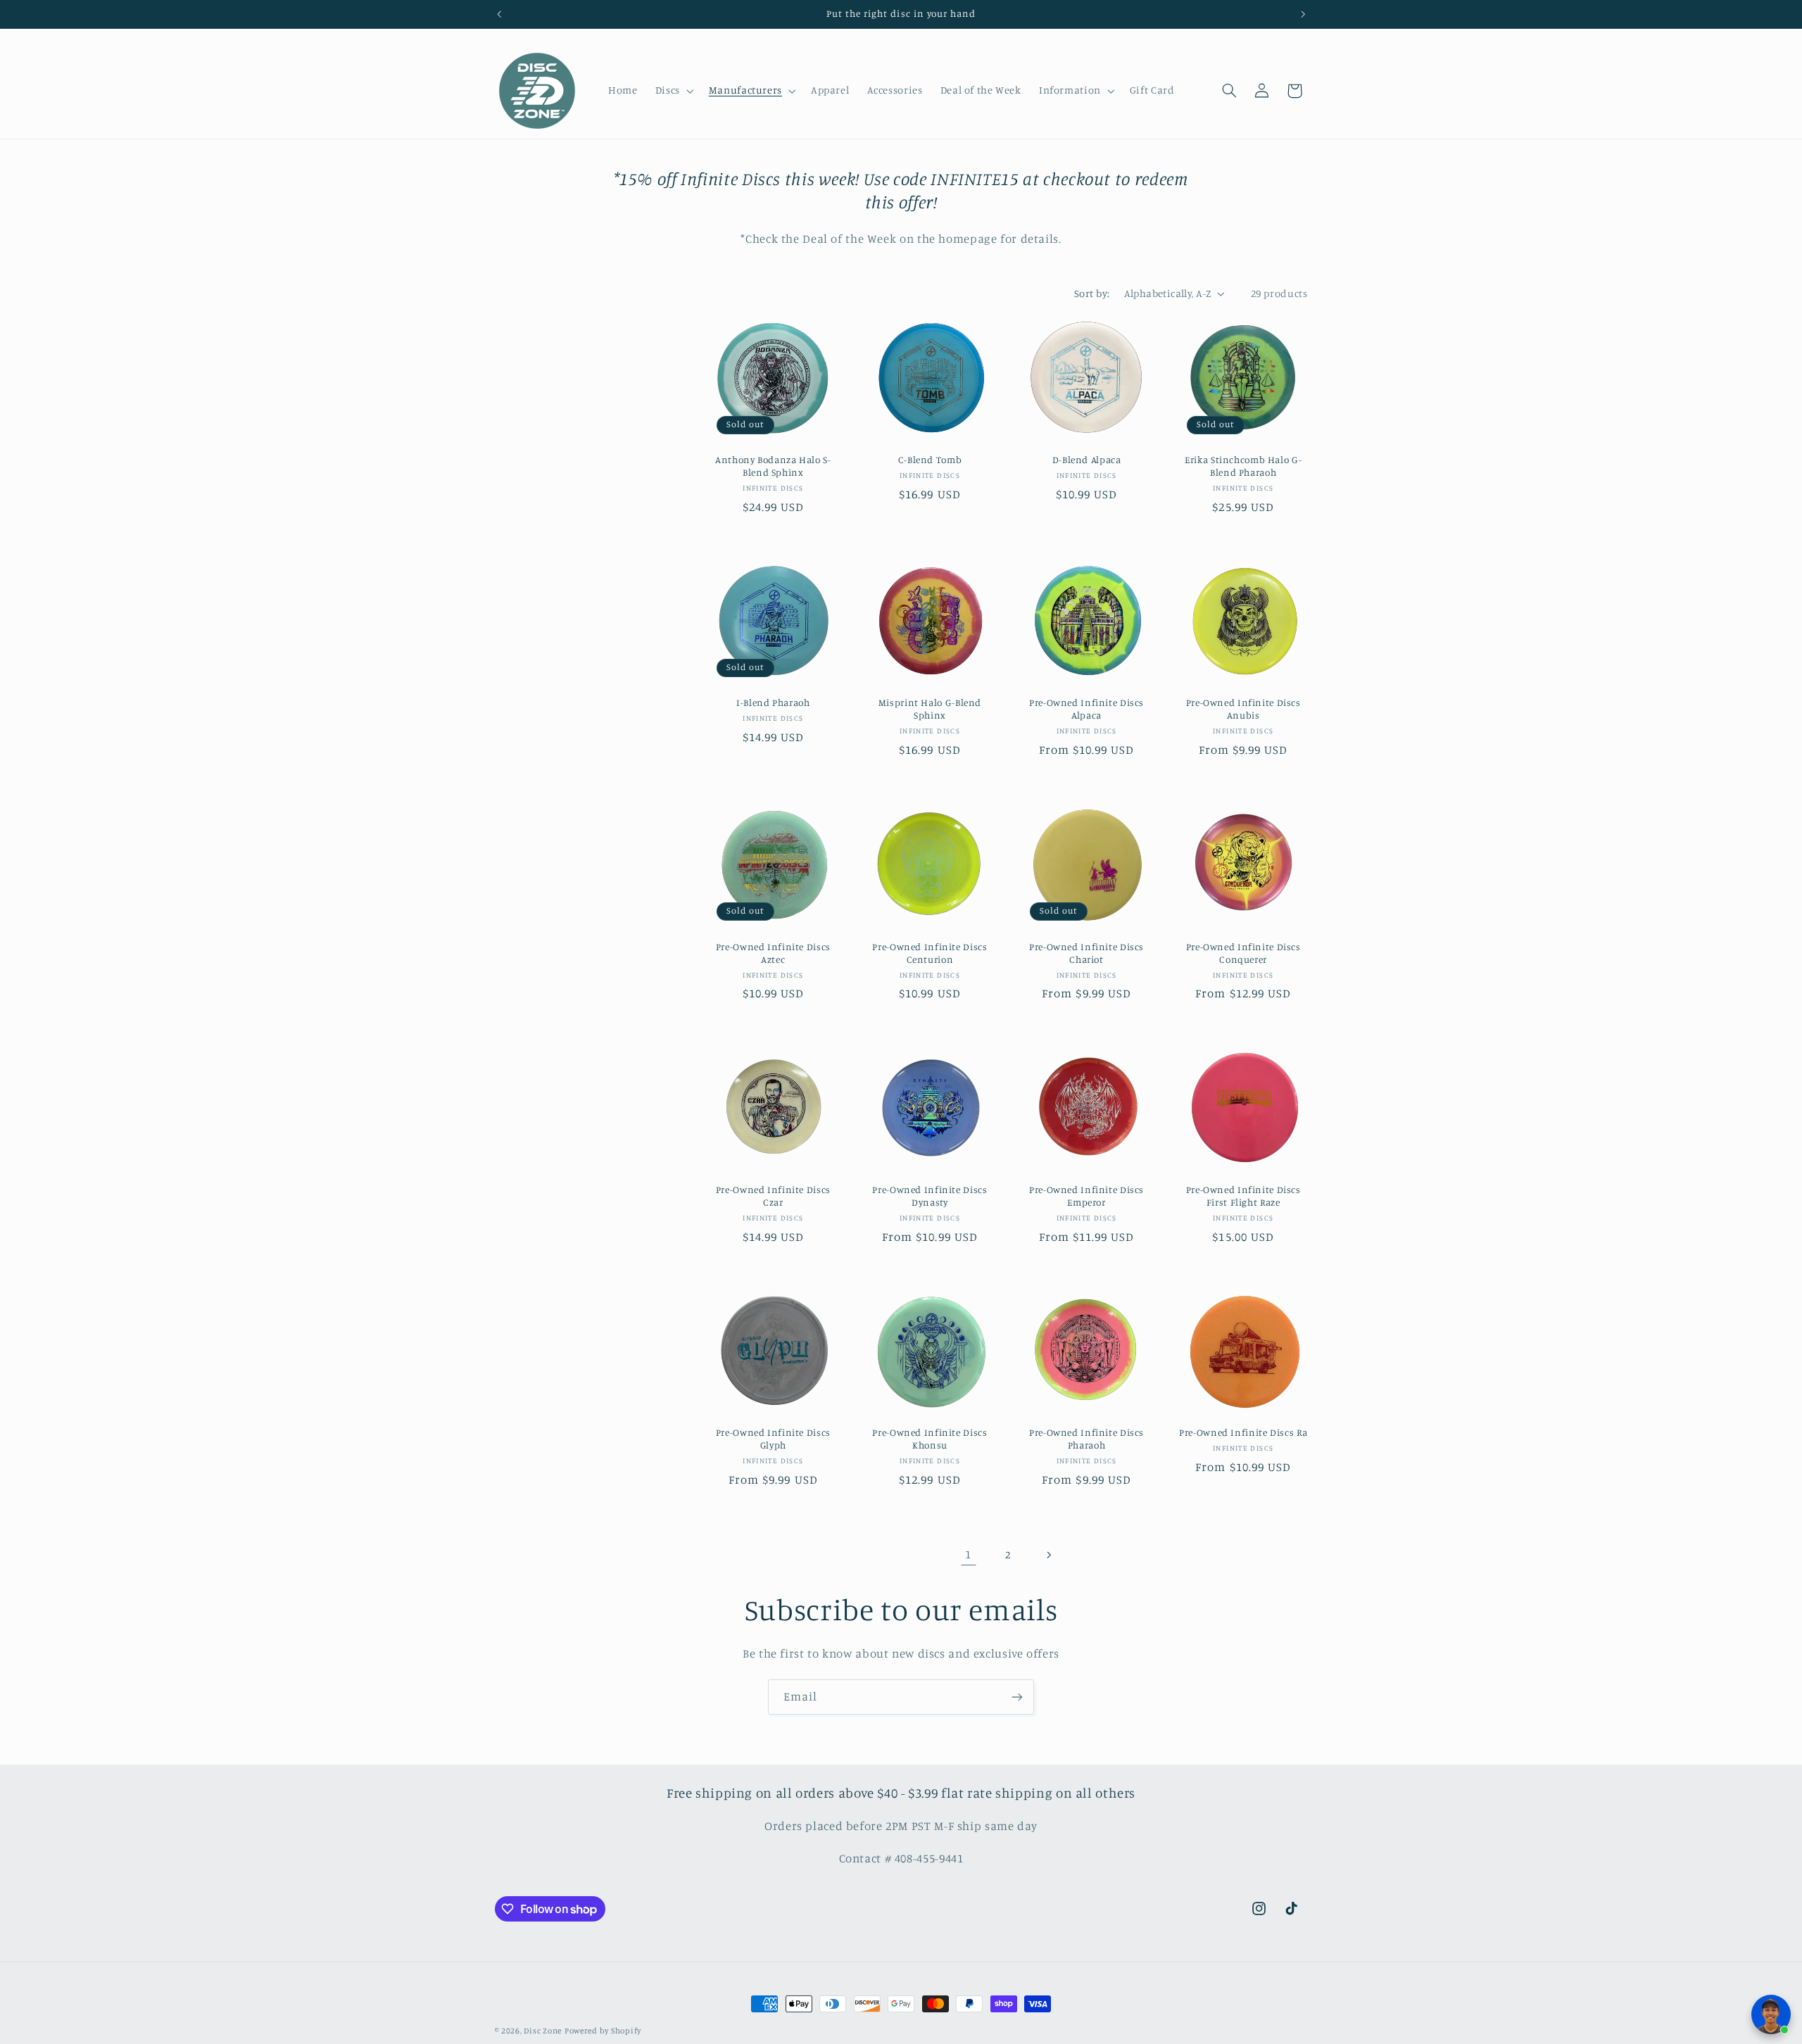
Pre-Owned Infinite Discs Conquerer (1243, 953)
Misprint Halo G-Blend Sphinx (930, 709)
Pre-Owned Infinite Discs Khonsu (930, 1439)
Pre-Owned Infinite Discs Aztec (773, 953)
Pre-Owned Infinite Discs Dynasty (930, 1196)
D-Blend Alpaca (1087, 460)
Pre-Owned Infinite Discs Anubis (1243, 709)
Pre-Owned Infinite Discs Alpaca (1086, 709)
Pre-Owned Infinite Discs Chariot (1086, 953)
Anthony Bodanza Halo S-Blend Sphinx (773, 466)
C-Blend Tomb (930, 460)
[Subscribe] (1017, 1697)
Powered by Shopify (603, 2031)
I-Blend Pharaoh (773, 703)
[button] (673, 91)
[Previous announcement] (499, 14)
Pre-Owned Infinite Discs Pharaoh (1086, 1439)
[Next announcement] (1303, 14)
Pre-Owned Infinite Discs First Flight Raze (1243, 1196)
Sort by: (1092, 293)
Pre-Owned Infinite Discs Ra (1243, 1433)
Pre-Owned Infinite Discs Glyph (773, 1439)
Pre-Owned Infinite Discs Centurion (930, 953)
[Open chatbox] (1771, 2014)
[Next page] (1048, 1555)
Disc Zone (543, 2031)
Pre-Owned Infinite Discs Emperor (1086, 1196)
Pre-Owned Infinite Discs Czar (773, 1196)
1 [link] (968, 1554)
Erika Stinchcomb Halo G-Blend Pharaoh (1243, 466)
